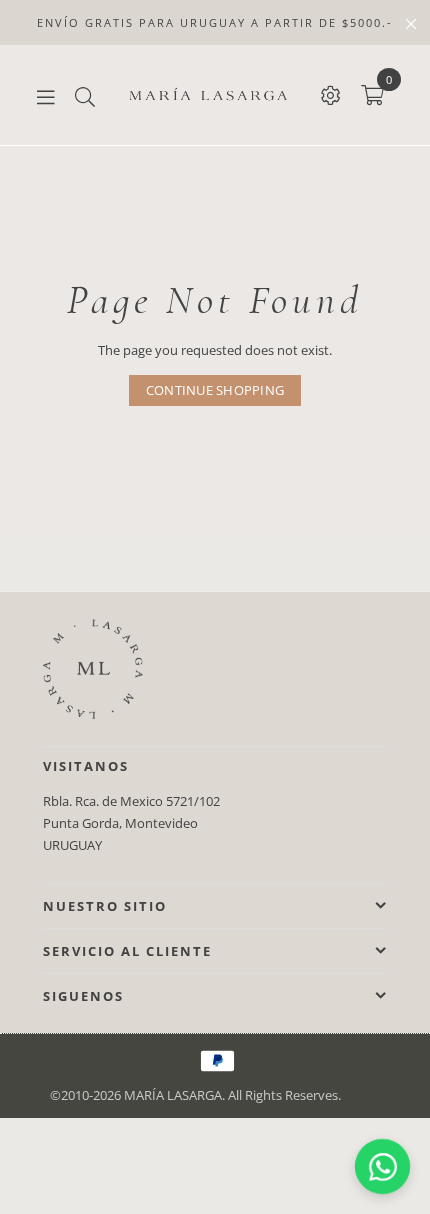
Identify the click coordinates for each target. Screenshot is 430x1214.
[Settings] (331, 95)
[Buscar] (85, 95)
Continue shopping (215, 390)
